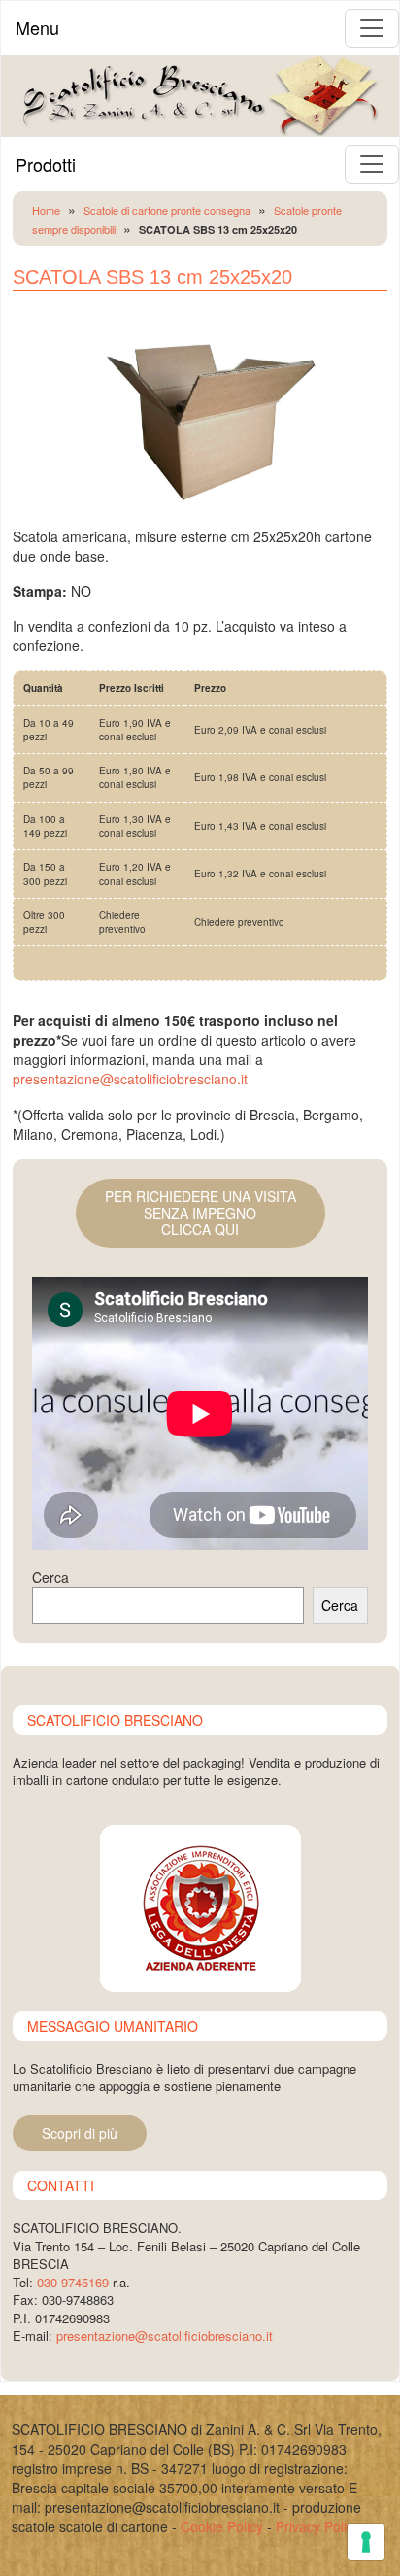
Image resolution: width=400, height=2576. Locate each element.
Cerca (50, 1577)
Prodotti (46, 164)
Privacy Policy (318, 2526)
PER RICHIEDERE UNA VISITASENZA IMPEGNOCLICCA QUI (200, 1213)
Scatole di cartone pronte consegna (167, 210)
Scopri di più (80, 2133)
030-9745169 (73, 2282)
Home (46, 210)
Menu (37, 27)
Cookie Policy (222, 2526)
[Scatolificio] (200, 94)
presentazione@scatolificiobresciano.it (130, 1079)
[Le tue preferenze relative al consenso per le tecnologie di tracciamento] (366, 2542)
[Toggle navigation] (372, 28)
